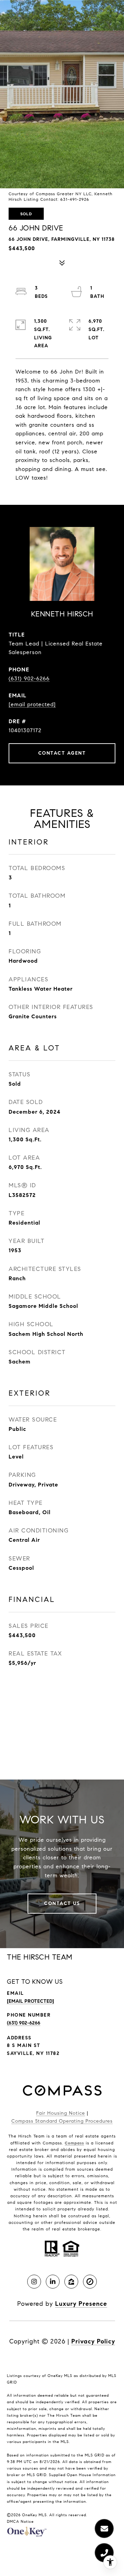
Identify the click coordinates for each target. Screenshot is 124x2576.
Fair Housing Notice (61, 2113)
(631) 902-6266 (29, 678)
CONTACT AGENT (62, 753)
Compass (74, 2143)
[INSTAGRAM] (34, 2282)
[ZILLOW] (71, 2282)
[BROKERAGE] (90, 2282)
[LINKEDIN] (53, 2282)
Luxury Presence (81, 2304)
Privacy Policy (93, 2341)
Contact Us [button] (62, 1903)
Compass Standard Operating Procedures (62, 2121)
